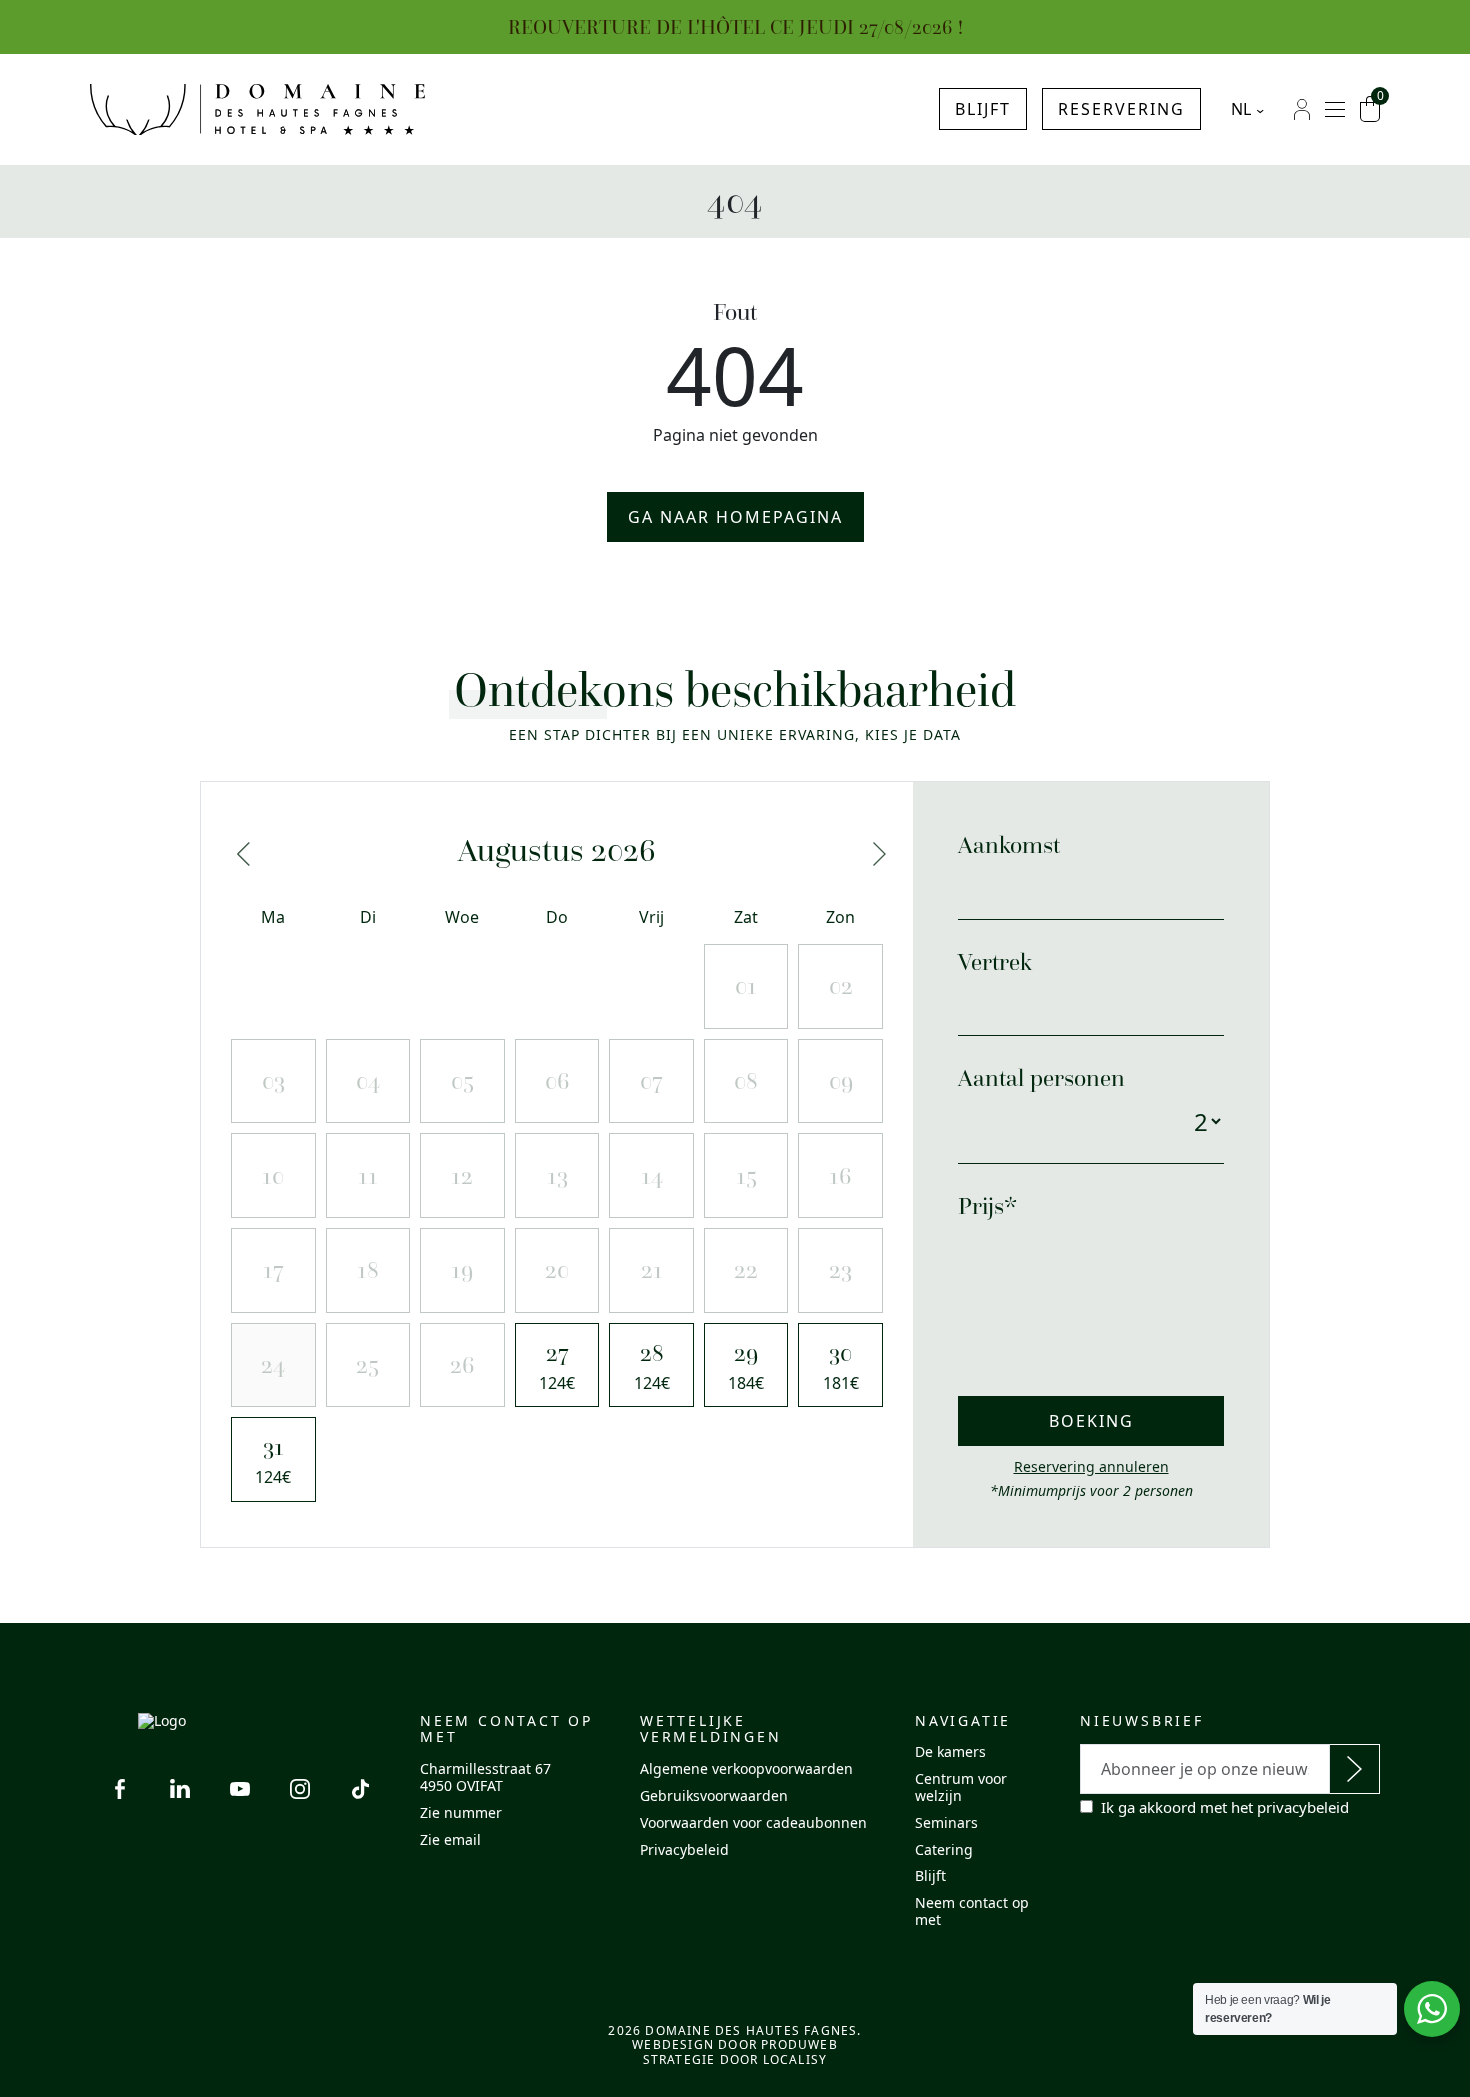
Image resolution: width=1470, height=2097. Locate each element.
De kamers (950, 1751)
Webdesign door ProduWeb (735, 2045)
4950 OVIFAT (461, 1785)
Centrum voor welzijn (961, 1787)
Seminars (946, 1822)
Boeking (1091, 1421)
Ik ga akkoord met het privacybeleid (1225, 1807)
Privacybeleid (684, 1849)
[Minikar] (1370, 109)
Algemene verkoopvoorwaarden (746, 1768)
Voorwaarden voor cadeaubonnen (753, 1822)
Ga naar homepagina (735, 517)
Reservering (1121, 109)
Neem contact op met (972, 1911)
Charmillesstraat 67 (485, 1768)
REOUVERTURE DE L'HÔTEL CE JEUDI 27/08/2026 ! (735, 27)
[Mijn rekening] (1302, 109)
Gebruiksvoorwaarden (714, 1795)
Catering (944, 1849)
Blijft (983, 109)
